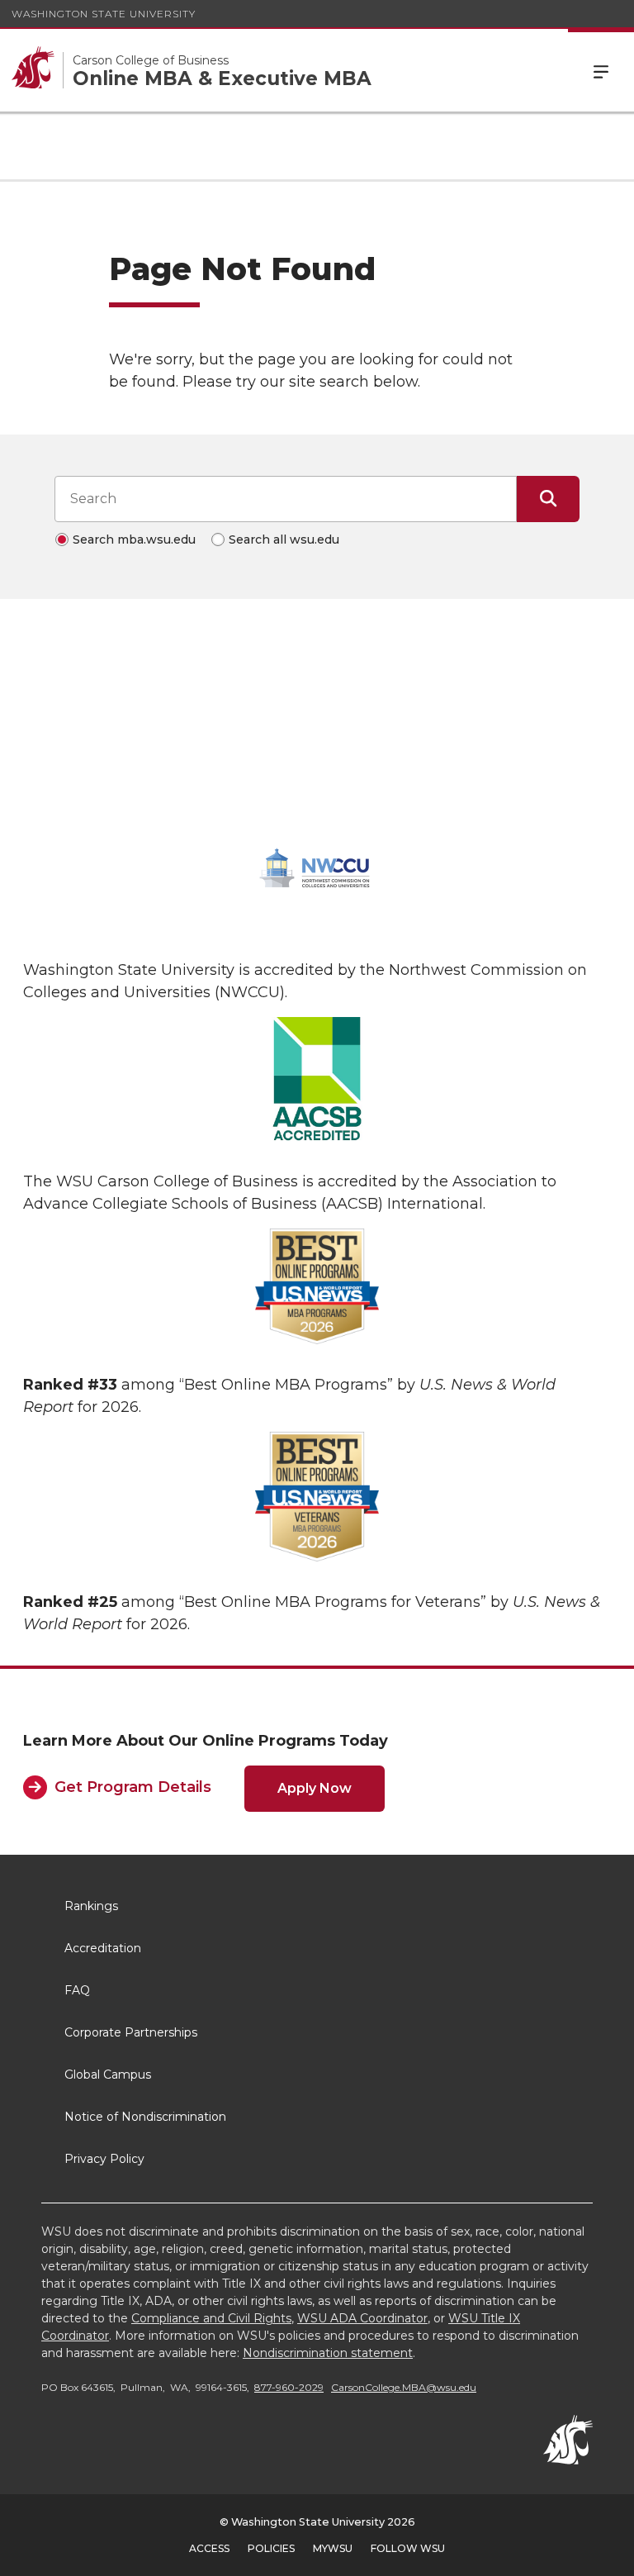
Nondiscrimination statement (328, 2353)
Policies (271, 2548)
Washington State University (104, 14)
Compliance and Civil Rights (211, 2318)
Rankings (91, 1906)
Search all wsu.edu (284, 539)
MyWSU (333, 2548)
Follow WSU (408, 2548)
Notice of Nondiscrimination (145, 2117)
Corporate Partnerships (131, 2032)
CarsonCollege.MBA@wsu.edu (404, 2387)
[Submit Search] (548, 499)
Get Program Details (133, 1787)
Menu (601, 70)
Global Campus (108, 2075)
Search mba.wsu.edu (134, 539)
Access (209, 2548)
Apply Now (315, 1788)
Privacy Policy (104, 2159)
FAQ (77, 1990)
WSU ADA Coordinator (362, 2318)
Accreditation (103, 1948)
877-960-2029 (289, 2387)
